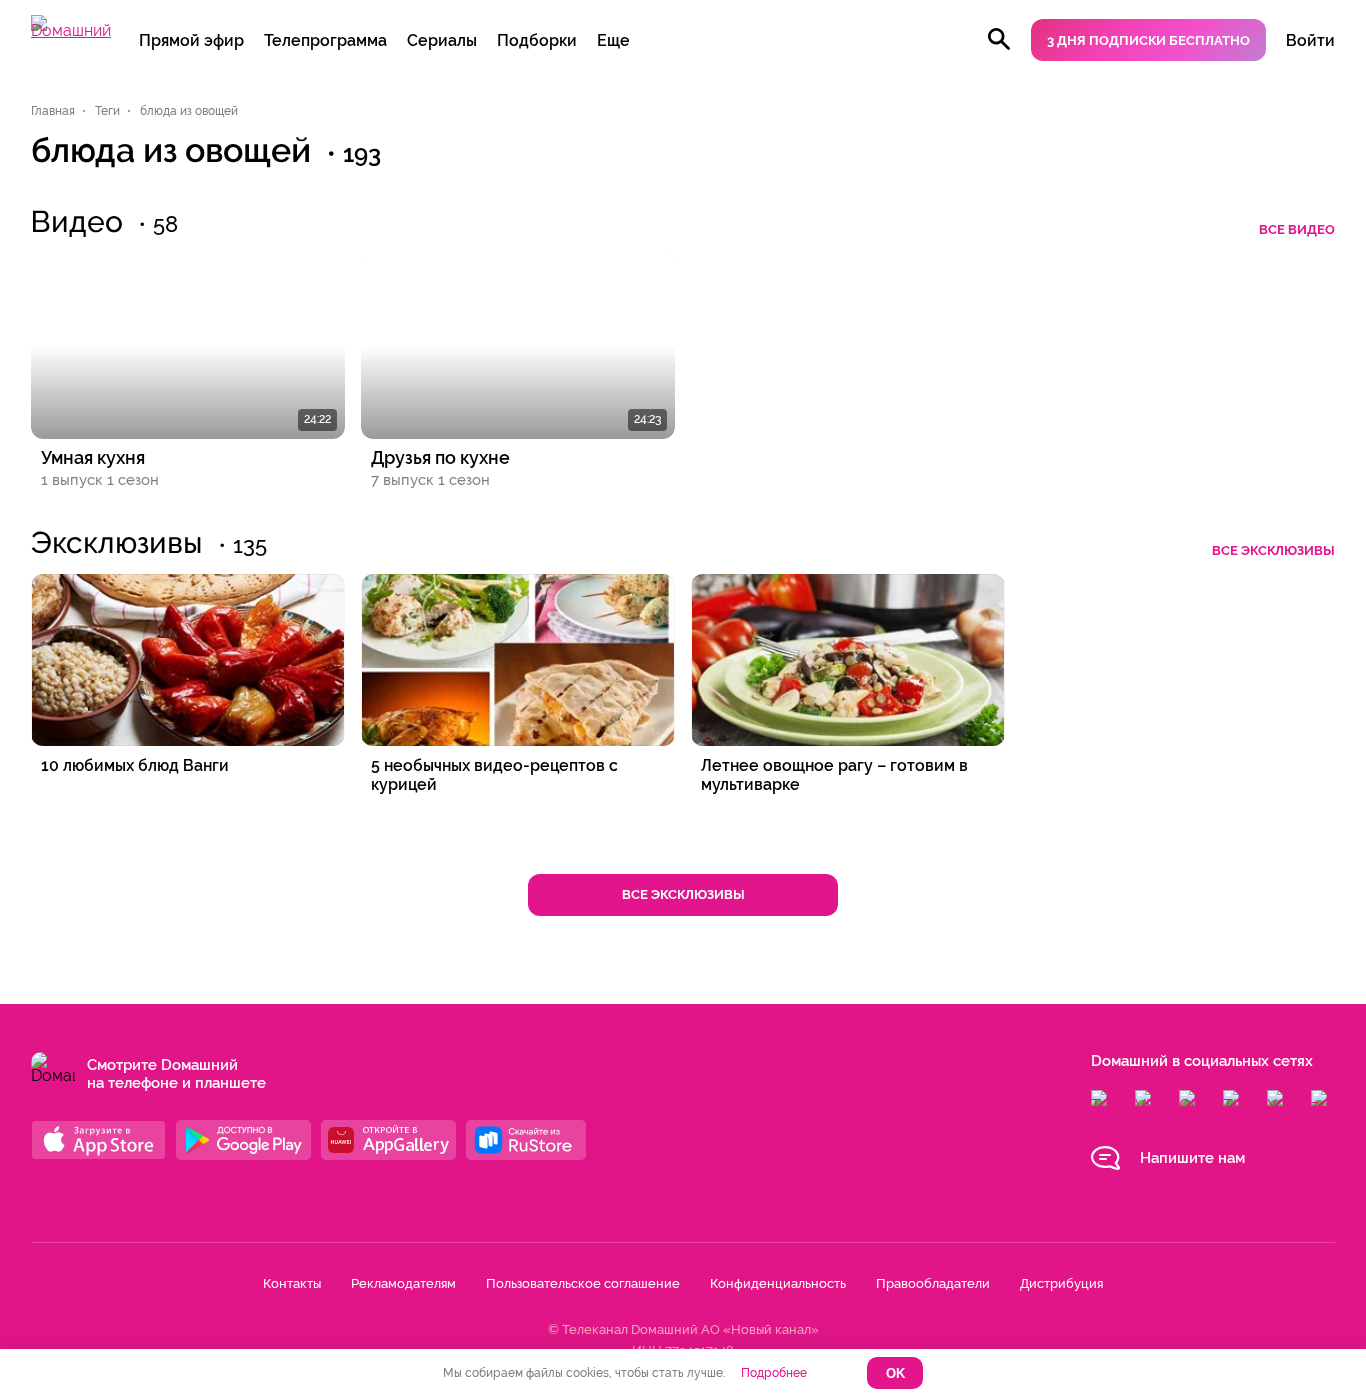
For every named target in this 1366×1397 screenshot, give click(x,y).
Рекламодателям (403, 1283)
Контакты (292, 1283)
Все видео (1297, 229)
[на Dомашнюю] (71, 30)
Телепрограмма (325, 40)
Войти (1310, 40)
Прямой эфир (191, 40)
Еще (613, 40)
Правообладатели (933, 1283)
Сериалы (442, 40)
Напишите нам (1192, 1158)
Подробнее (774, 1373)
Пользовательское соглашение (583, 1283)
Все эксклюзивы (1273, 550)
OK (895, 1373)
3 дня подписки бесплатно (1148, 40)
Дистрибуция (1061, 1283)
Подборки (537, 40)
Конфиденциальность (778, 1283)
